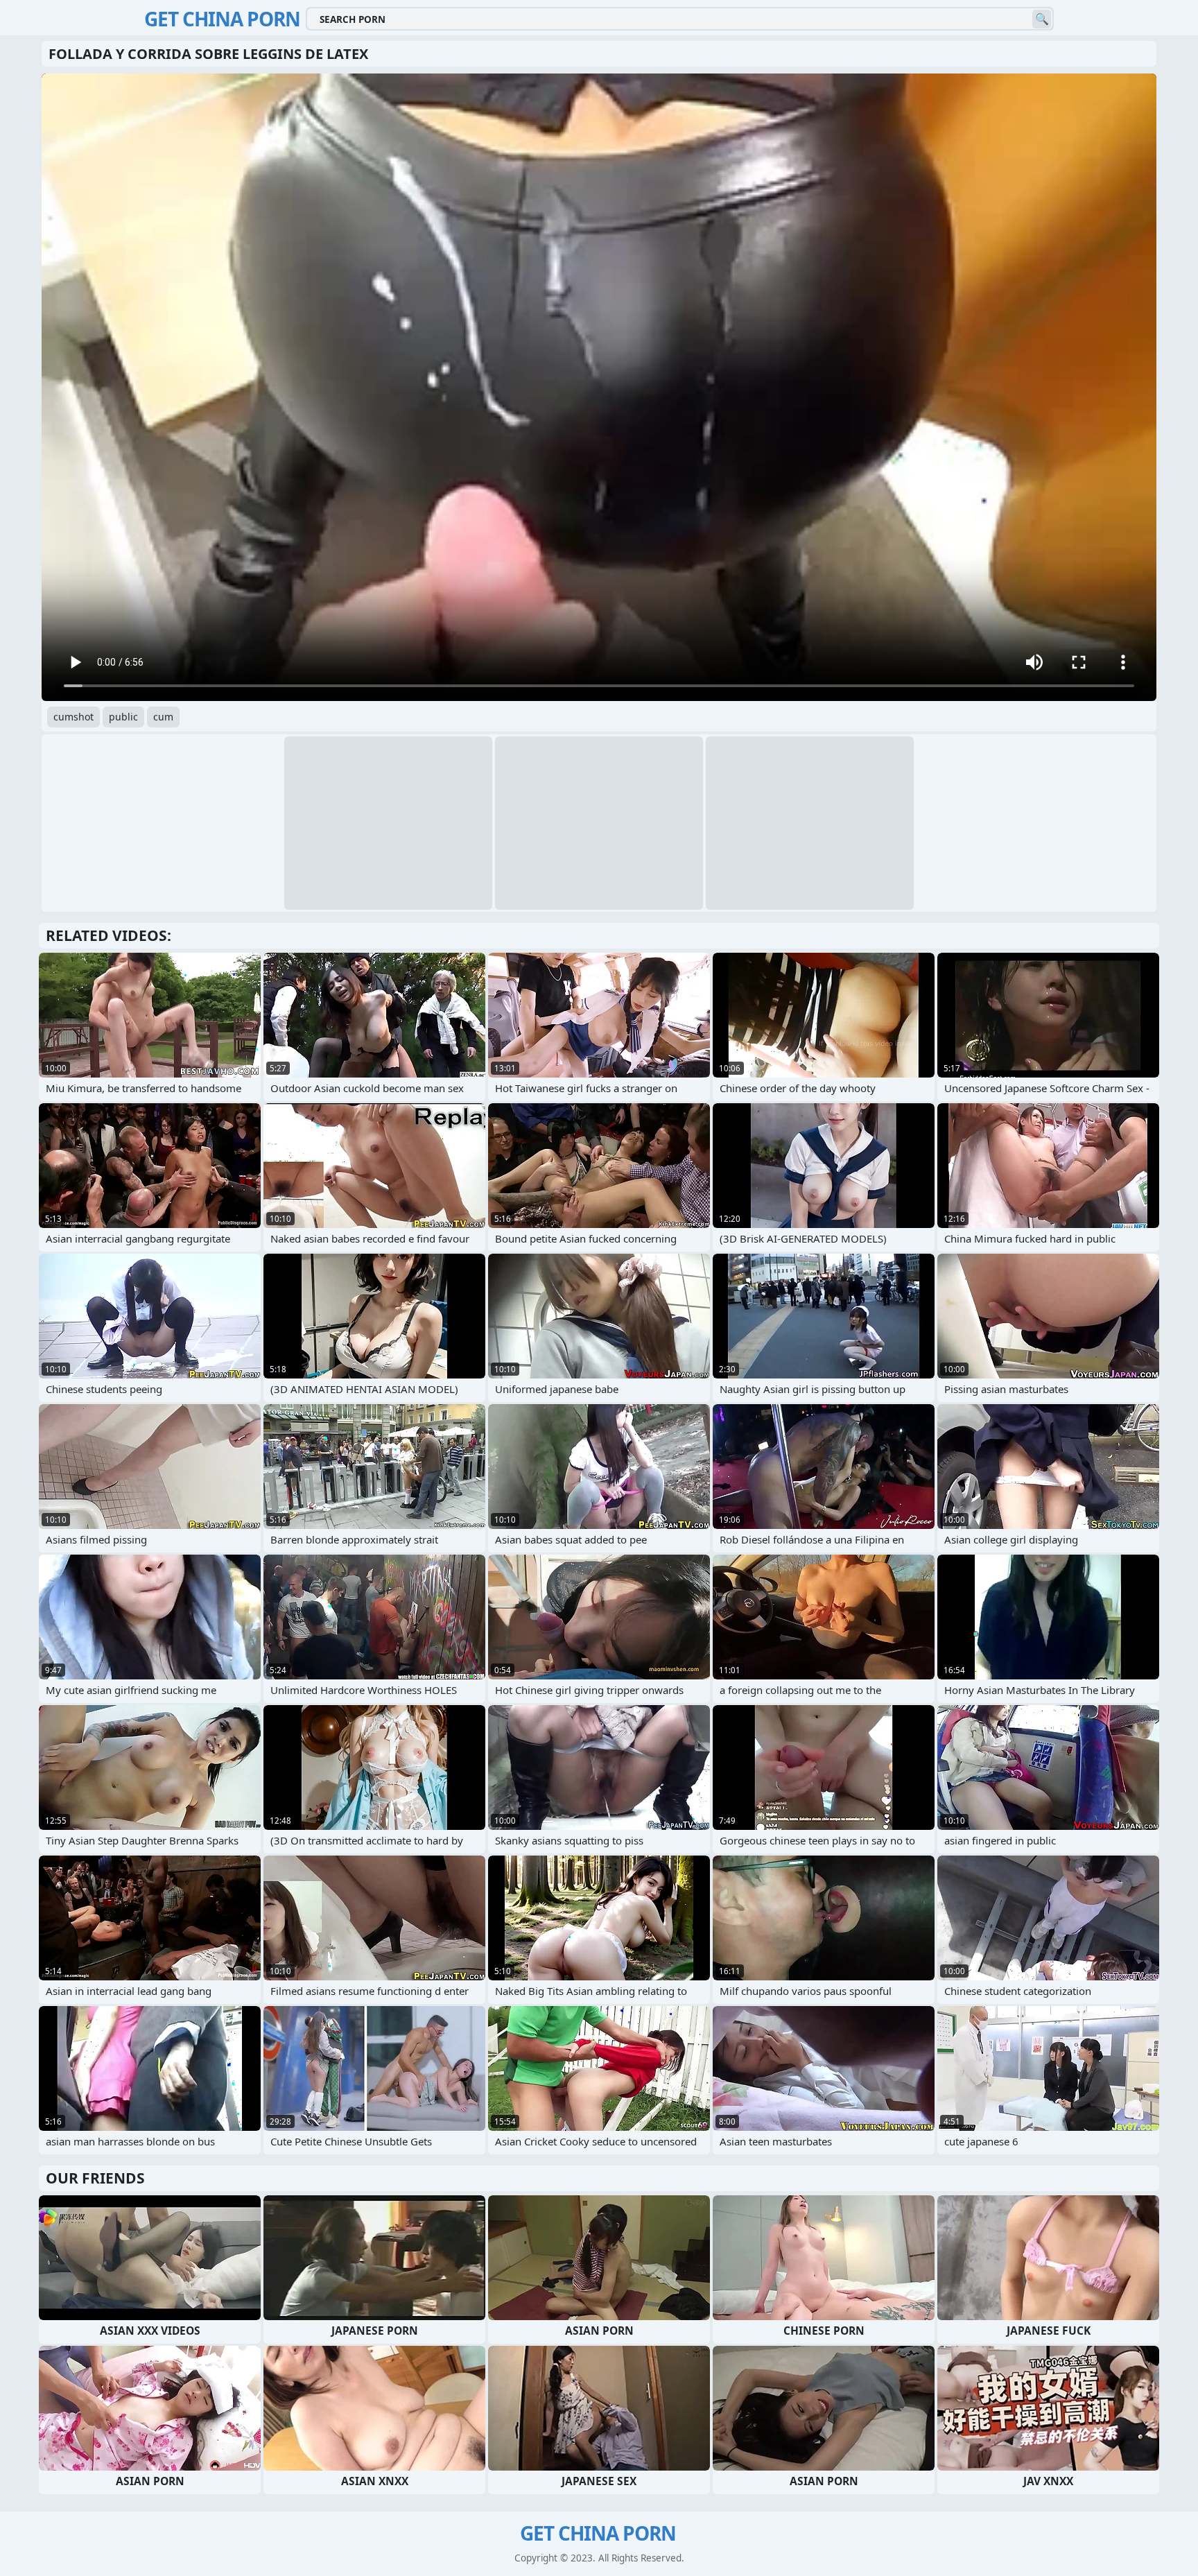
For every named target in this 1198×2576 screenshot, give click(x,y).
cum (163, 717)
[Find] (1042, 19)
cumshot (73, 717)
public (123, 717)
